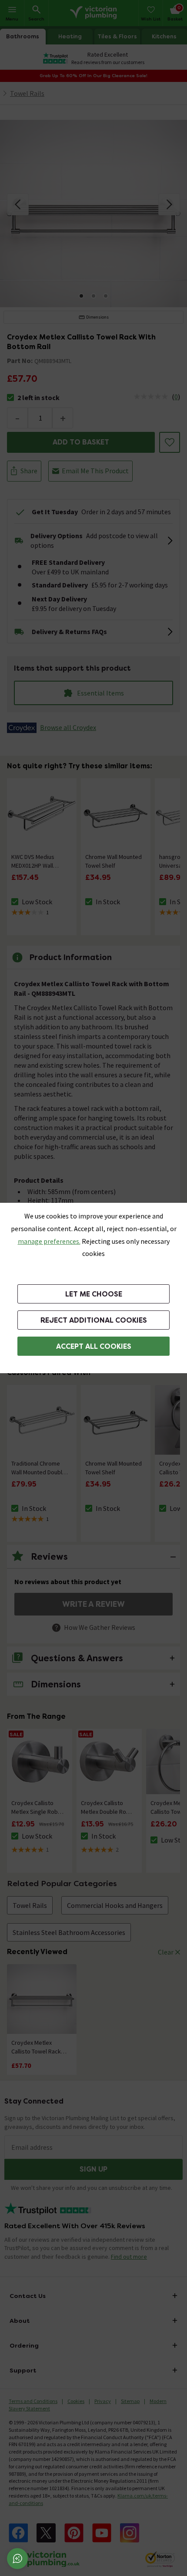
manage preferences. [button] (49, 1241)
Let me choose (94, 1294)
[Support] (17, 2559)
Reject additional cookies (94, 1320)
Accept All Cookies (94, 1346)
